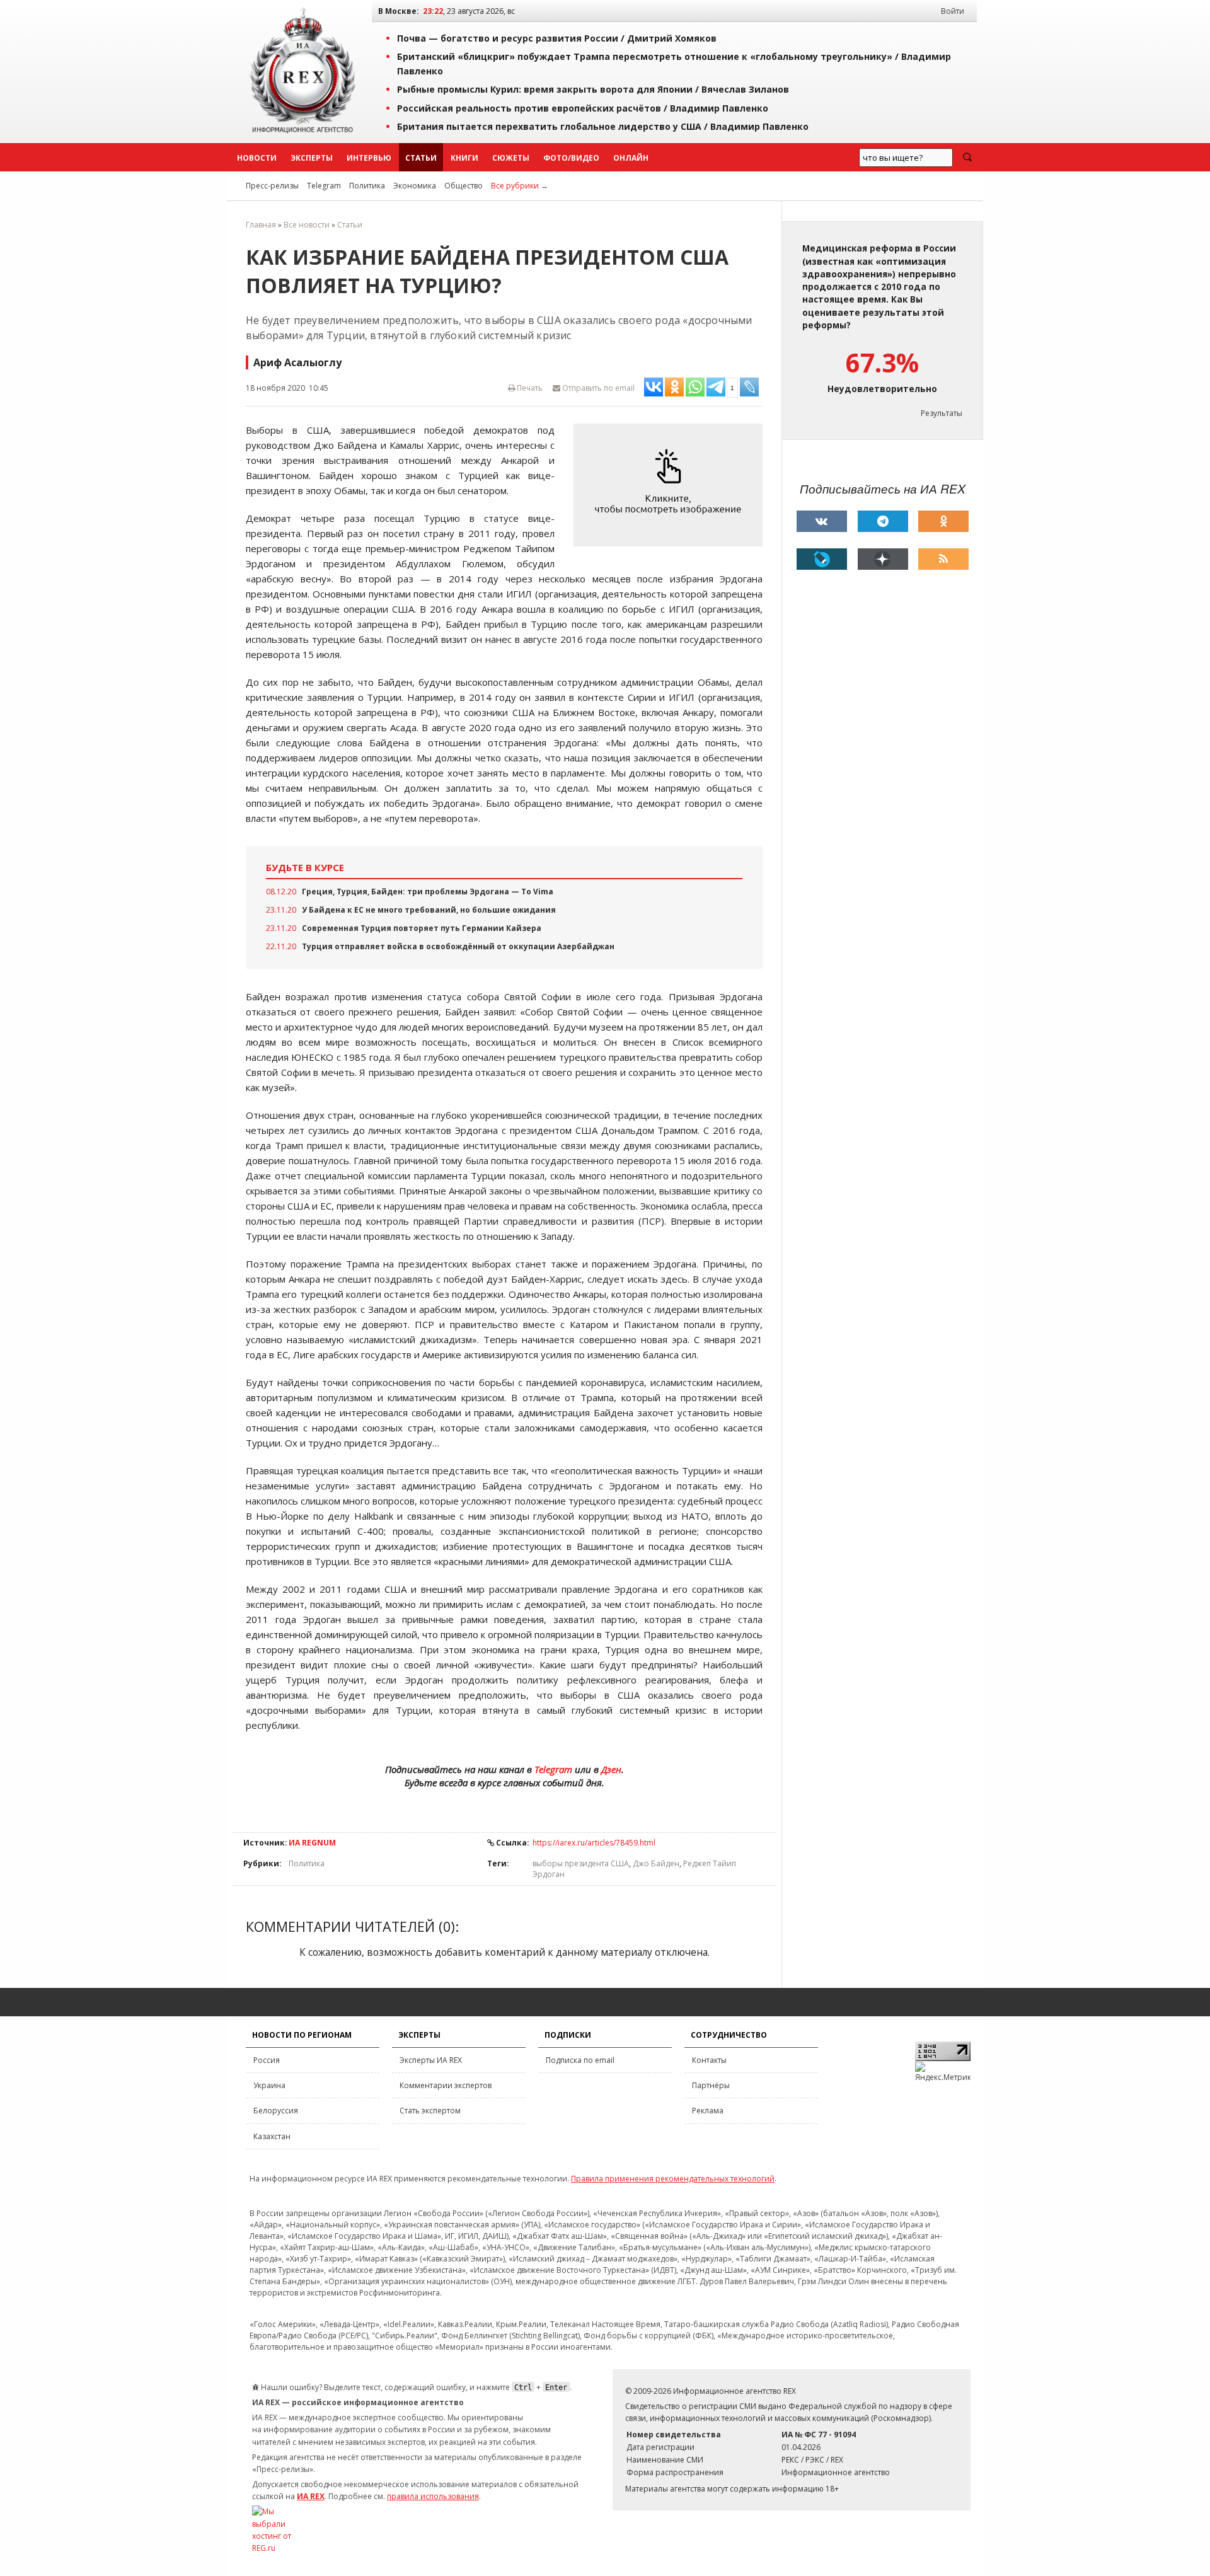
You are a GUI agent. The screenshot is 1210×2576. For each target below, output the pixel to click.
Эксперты (312, 158)
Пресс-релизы (272, 186)
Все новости (307, 225)
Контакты (709, 2060)
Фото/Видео (571, 158)
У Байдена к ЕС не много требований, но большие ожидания (429, 910)
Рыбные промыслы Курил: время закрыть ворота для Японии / (593, 89)
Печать (529, 388)
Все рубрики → (520, 186)
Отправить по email (597, 388)
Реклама (708, 2111)
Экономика (415, 186)
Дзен (611, 1769)
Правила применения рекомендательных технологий (673, 2179)
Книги (464, 158)
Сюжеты (511, 158)
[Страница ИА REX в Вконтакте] (822, 521)
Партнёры (711, 2085)
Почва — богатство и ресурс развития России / (557, 38)
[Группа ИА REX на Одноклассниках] (943, 521)
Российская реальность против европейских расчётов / (583, 108)
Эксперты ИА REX (431, 2060)
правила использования (433, 2496)
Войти (953, 11)
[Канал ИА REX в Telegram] (883, 521)
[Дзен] (883, 559)
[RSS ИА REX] (943, 559)
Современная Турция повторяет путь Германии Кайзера (422, 928)
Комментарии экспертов (446, 2085)
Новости (257, 158)
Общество (464, 186)
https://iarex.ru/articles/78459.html (594, 1843)
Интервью (369, 158)
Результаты (942, 413)
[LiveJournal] (822, 559)
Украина (269, 2085)
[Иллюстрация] (671, 485)
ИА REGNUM (312, 1843)
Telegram (324, 186)
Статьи (421, 158)
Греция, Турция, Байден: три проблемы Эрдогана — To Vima (428, 892)
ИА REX (311, 2496)
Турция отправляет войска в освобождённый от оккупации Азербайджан (458, 946)
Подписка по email (580, 2060)
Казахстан (272, 2136)
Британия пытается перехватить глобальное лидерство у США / (603, 126)
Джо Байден (656, 1863)
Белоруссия (276, 2111)
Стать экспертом (430, 2111)
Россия (267, 2060)
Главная (261, 225)
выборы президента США (581, 1863)
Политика (367, 186)
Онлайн (631, 158)
